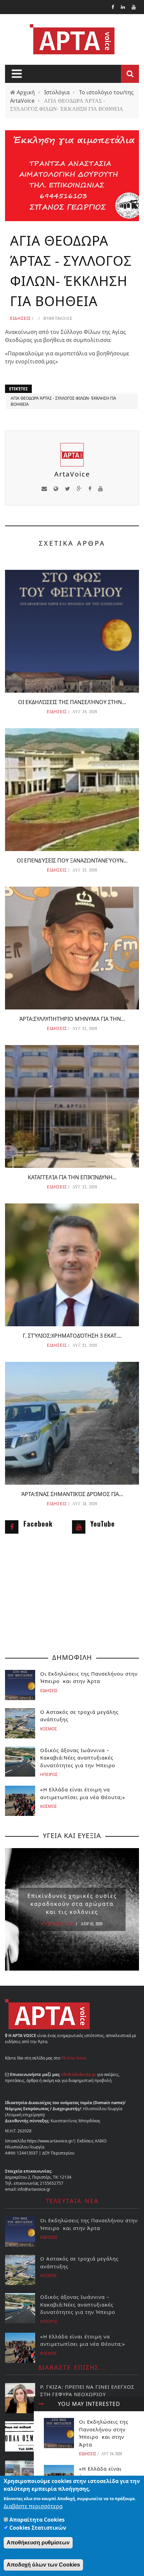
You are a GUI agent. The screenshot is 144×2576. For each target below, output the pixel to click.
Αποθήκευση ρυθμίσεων (38, 2543)
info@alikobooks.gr (78, 2074)
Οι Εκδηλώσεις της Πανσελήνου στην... (72, 702)
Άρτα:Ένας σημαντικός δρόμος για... (72, 1494)
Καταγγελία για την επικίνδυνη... (72, 1177)
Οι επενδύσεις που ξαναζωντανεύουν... (72, 860)
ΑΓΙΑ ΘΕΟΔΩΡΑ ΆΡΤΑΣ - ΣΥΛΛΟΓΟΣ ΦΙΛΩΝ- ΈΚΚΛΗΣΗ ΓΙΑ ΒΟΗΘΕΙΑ (63, 401)
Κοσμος (49, 1729)
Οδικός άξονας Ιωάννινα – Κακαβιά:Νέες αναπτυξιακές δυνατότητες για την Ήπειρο (78, 1758)
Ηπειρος (49, 1774)
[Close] (41, 2404)
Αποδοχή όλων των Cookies (43, 2565)
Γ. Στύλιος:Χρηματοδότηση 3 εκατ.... (72, 1336)
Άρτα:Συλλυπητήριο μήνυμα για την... (72, 1019)
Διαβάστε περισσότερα (33, 2506)
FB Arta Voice (74, 2058)
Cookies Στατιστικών (38, 2528)
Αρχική (26, 92)
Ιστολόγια (57, 92)
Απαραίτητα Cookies (37, 2520)
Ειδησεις (20, 318)
